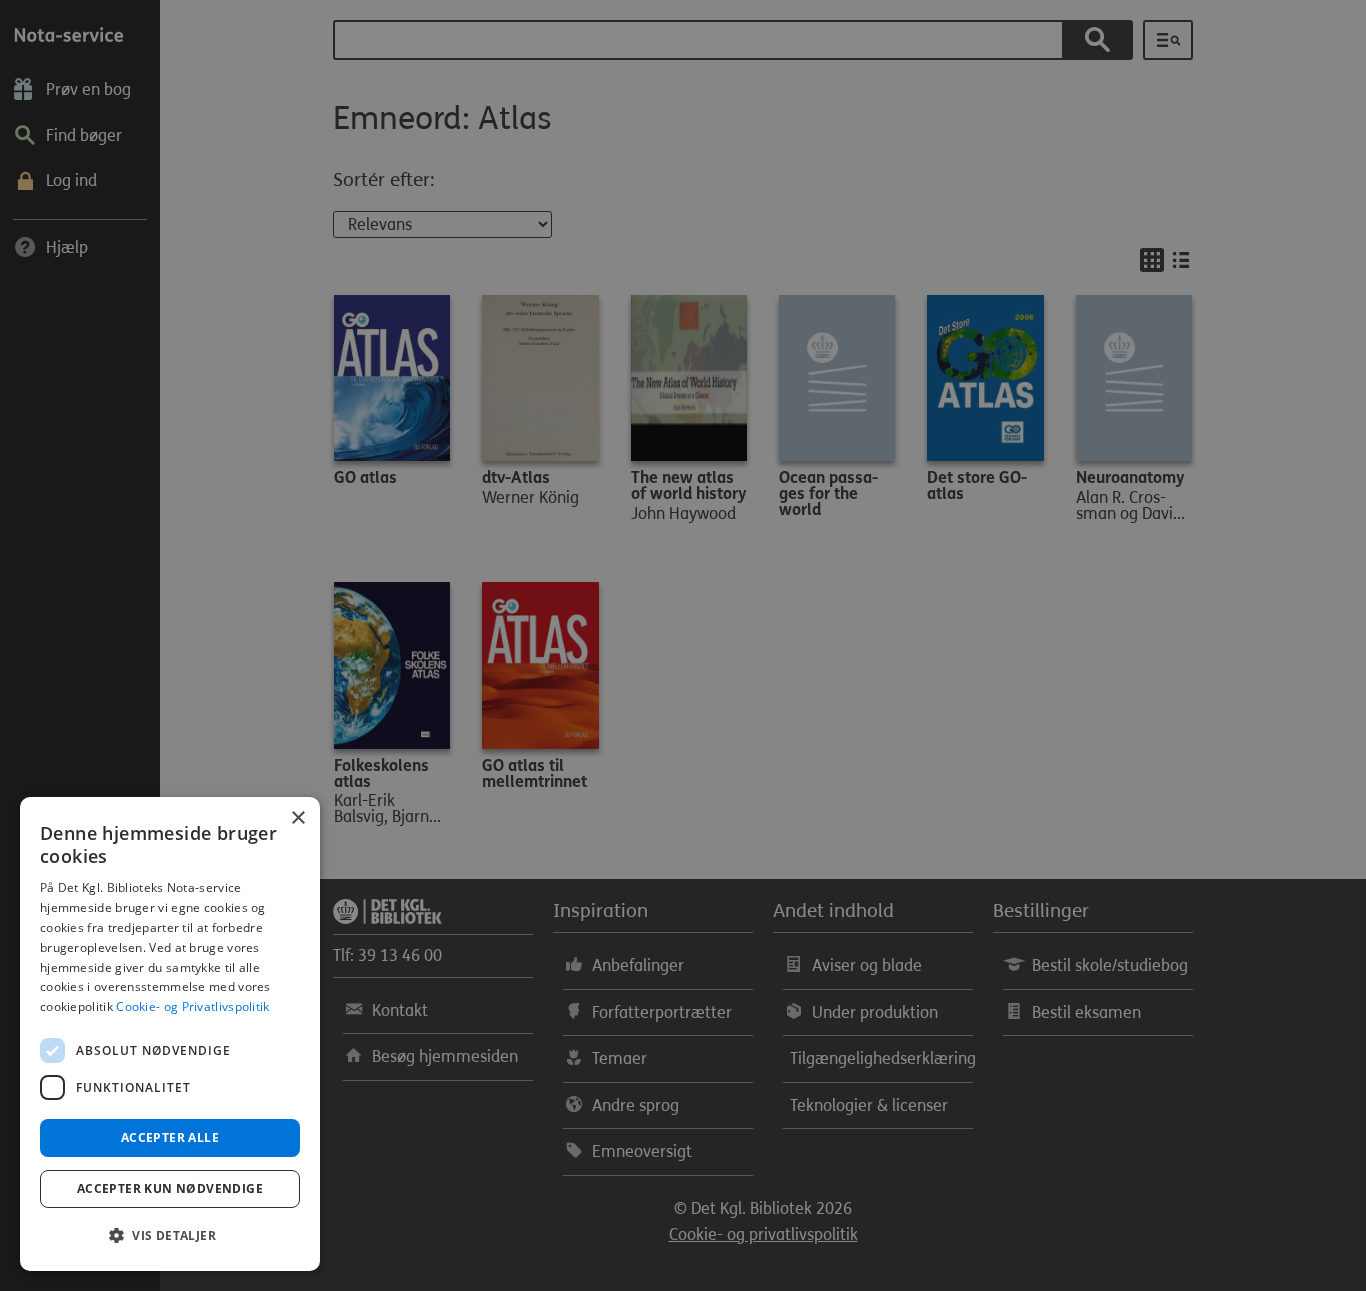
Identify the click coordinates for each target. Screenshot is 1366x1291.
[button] (170, 1236)
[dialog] (170, 1034)
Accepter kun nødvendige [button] (170, 1188)
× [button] (297, 818)
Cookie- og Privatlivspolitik (192, 1006)
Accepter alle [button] (170, 1137)
